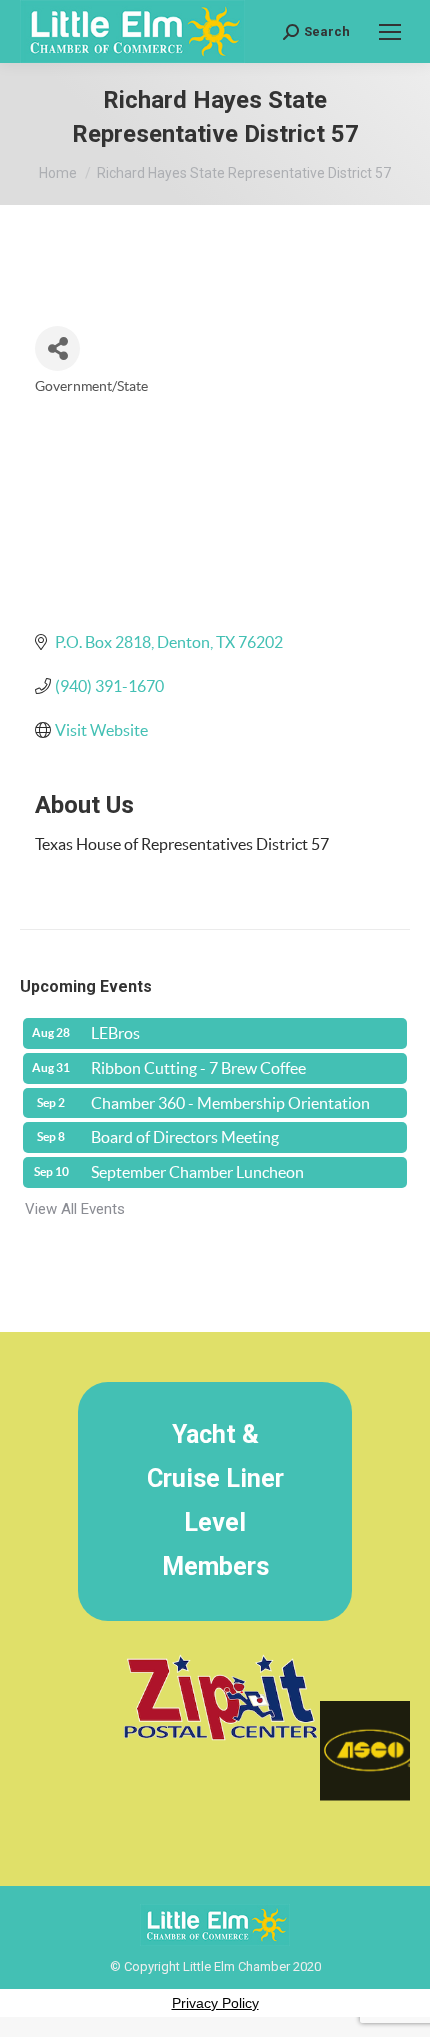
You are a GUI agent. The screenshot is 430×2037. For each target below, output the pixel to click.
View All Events (75, 1209)
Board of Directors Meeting (185, 1137)
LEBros (115, 1033)
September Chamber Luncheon (197, 1172)
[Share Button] (57, 348)
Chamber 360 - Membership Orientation (230, 1103)
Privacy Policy (215, 2003)
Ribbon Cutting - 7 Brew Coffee (198, 1068)
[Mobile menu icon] (390, 32)
